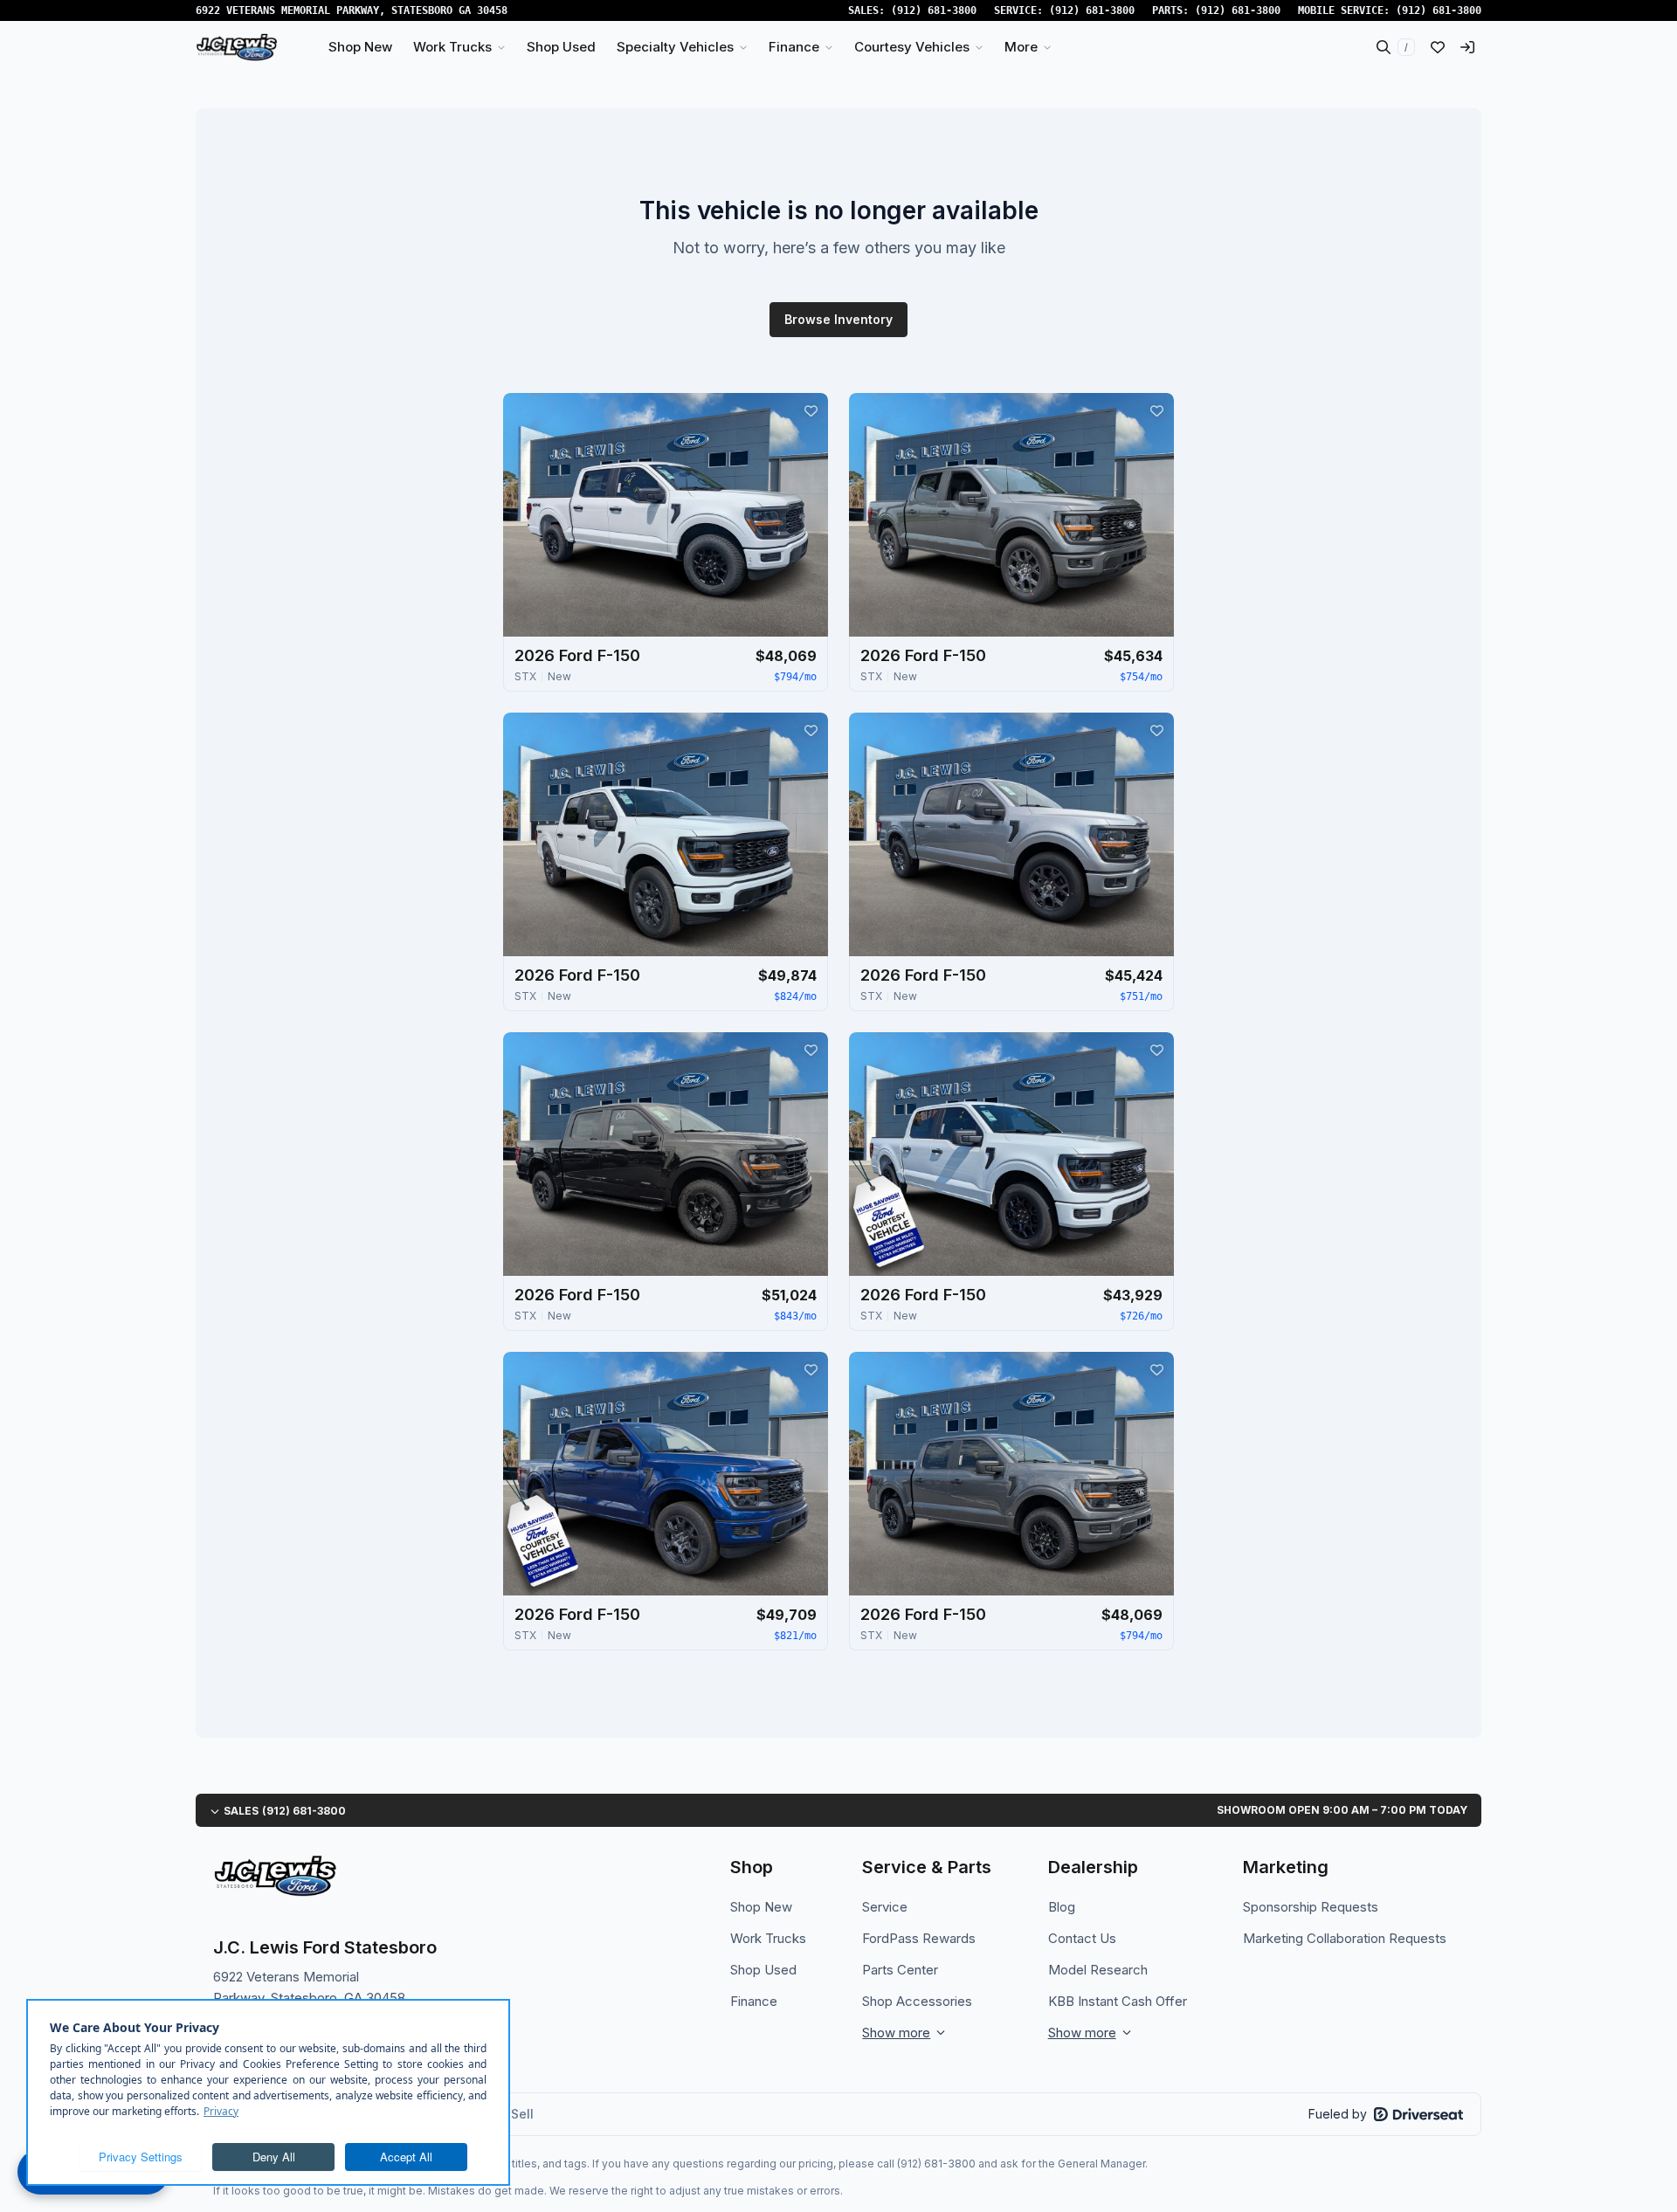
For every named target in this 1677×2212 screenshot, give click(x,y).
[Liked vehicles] (1438, 47)
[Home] (237, 47)
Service (885, 1907)
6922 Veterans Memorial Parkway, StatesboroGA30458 (352, 10)
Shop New (761, 1907)
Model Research (1098, 1970)
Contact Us (1082, 1938)
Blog (1062, 1907)
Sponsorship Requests (1311, 1907)
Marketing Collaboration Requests (1345, 1938)
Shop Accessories (917, 2001)
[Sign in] (1467, 47)
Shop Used (763, 1970)
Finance (754, 2001)
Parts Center (900, 1970)
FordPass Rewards (919, 1938)
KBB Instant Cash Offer (1118, 2001)
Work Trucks (768, 1938)
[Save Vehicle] (811, 410)
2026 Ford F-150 (577, 655)
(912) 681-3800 (934, 10)
